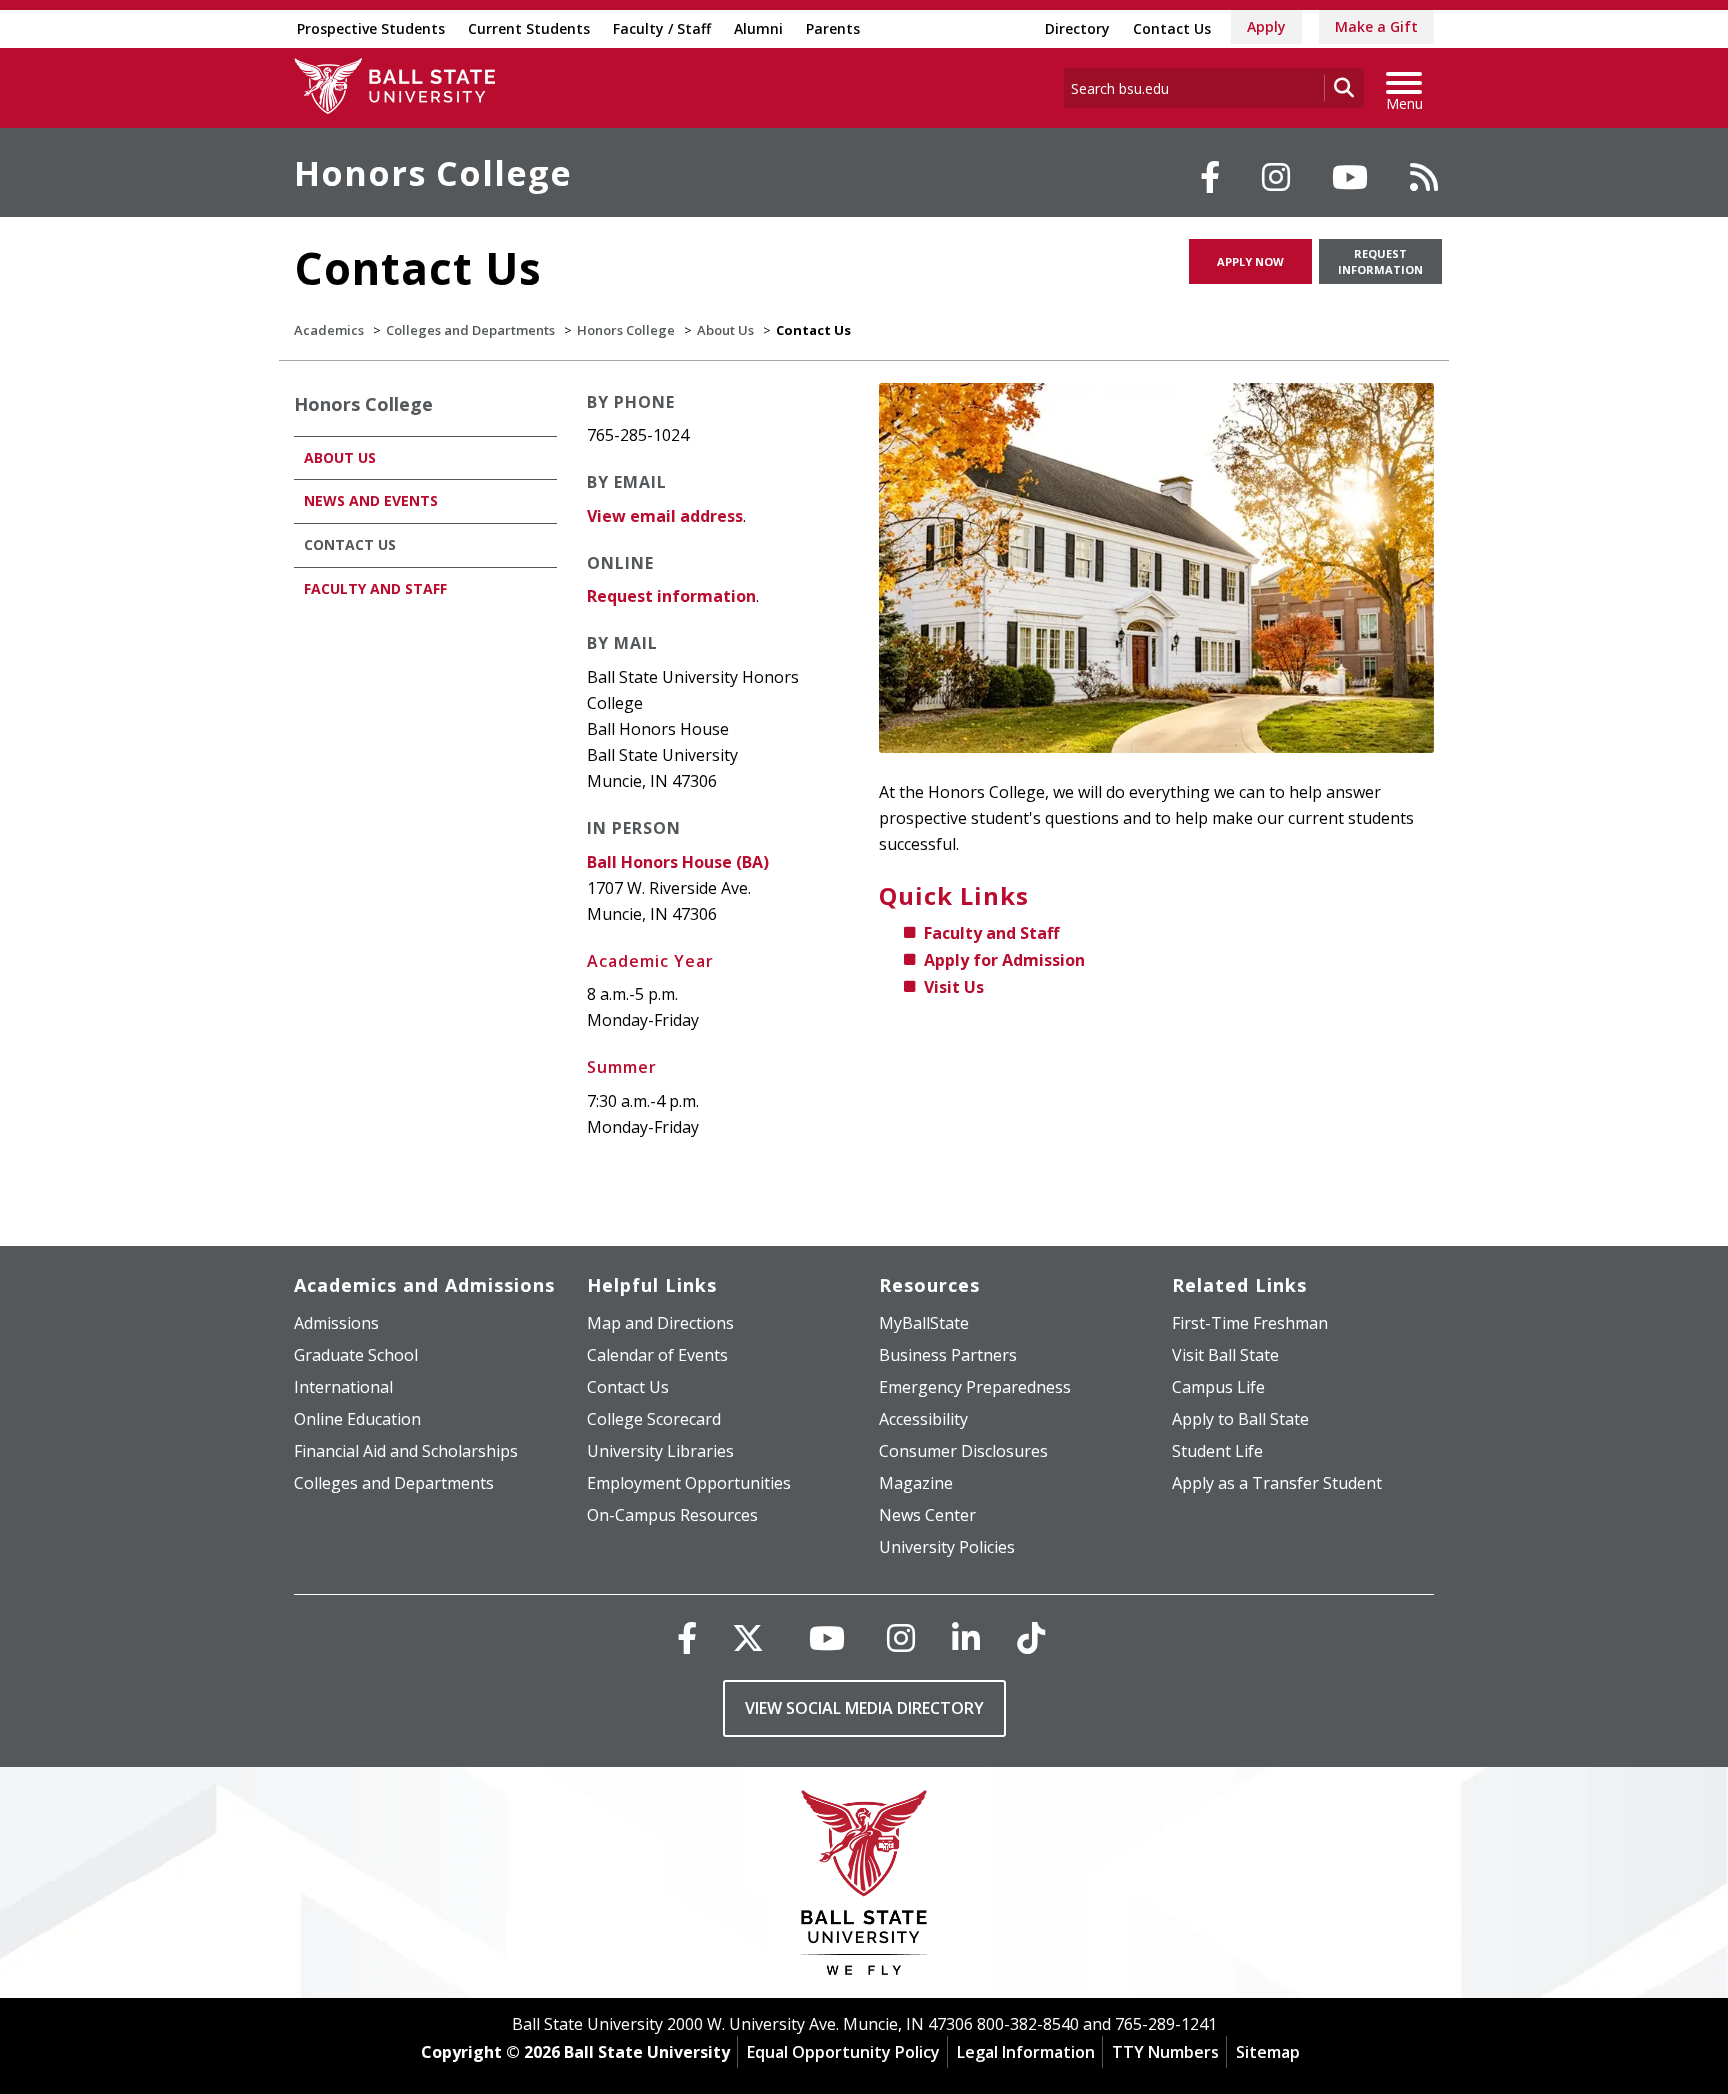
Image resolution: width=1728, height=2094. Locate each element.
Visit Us (954, 987)
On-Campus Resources (672, 1515)
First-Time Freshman (1250, 1323)
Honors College (433, 173)
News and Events (371, 500)
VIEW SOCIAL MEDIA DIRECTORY (864, 1708)
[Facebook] (1210, 177)
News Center (927, 1515)
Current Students (529, 28)
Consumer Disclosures (963, 1451)
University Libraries (660, 1451)
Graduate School (356, 1355)
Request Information (1380, 261)
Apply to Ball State (1240, 1419)
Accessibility (923, 1419)
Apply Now (1250, 261)
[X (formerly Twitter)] (748, 1637)
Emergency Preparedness (975, 1387)
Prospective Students (371, 28)
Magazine (916, 1483)
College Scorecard (654, 1419)
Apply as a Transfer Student (1277, 1483)
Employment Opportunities (689, 1483)
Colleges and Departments (470, 330)
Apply (1266, 26)
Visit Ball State (1225, 1355)
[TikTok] (1031, 1637)
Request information (671, 596)
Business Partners (948, 1355)
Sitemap (1268, 2052)
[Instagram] (1276, 177)
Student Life (1217, 1451)
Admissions (336, 1323)
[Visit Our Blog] (1424, 177)
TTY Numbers (1165, 2052)
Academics (329, 330)
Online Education (357, 1419)
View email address (665, 516)
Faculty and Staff (991, 933)
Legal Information (1026, 2052)
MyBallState (924, 1323)
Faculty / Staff (662, 28)
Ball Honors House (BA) (678, 862)
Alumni (758, 28)
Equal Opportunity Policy (843, 2052)
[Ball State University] (864, 1887)
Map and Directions (660, 1323)
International (343, 1387)
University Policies (947, 1547)
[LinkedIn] (966, 1637)
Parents (833, 28)
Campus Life (1218, 1387)
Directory (1077, 28)
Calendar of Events (657, 1355)
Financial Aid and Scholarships (406, 1451)
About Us (725, 330)
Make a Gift (1376, 26)
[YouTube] (1350, 177)
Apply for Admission (1004, 960)
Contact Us (1172, 28)
